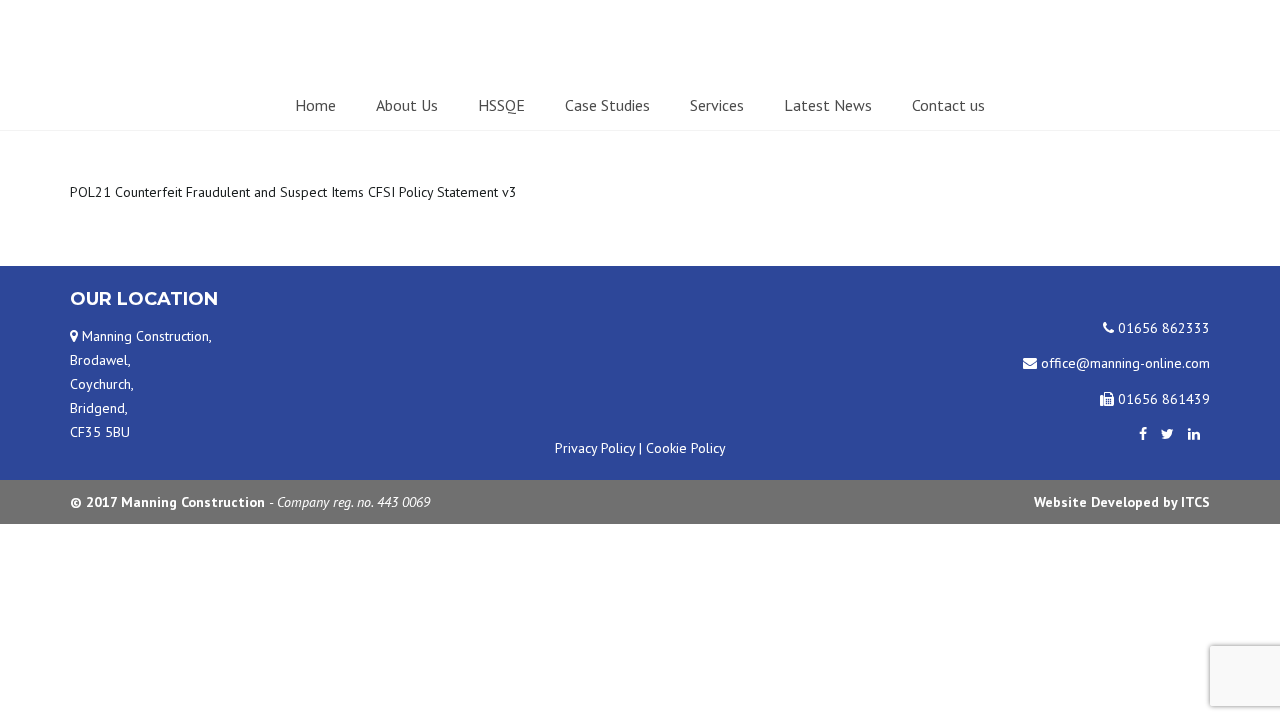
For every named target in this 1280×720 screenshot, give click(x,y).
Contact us (948, 105)
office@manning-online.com (1123, 363)
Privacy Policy (595, 448)
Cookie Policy (686, 448)
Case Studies (607, 105)
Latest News (828, 105)
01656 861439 (1162, 399)
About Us (407, 105)
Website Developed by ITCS (1122, 502)
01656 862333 (1162, 328)
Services (717, 105)
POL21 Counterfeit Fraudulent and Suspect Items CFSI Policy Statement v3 (293, 192)
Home (315, 105)
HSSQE (501, 105)
